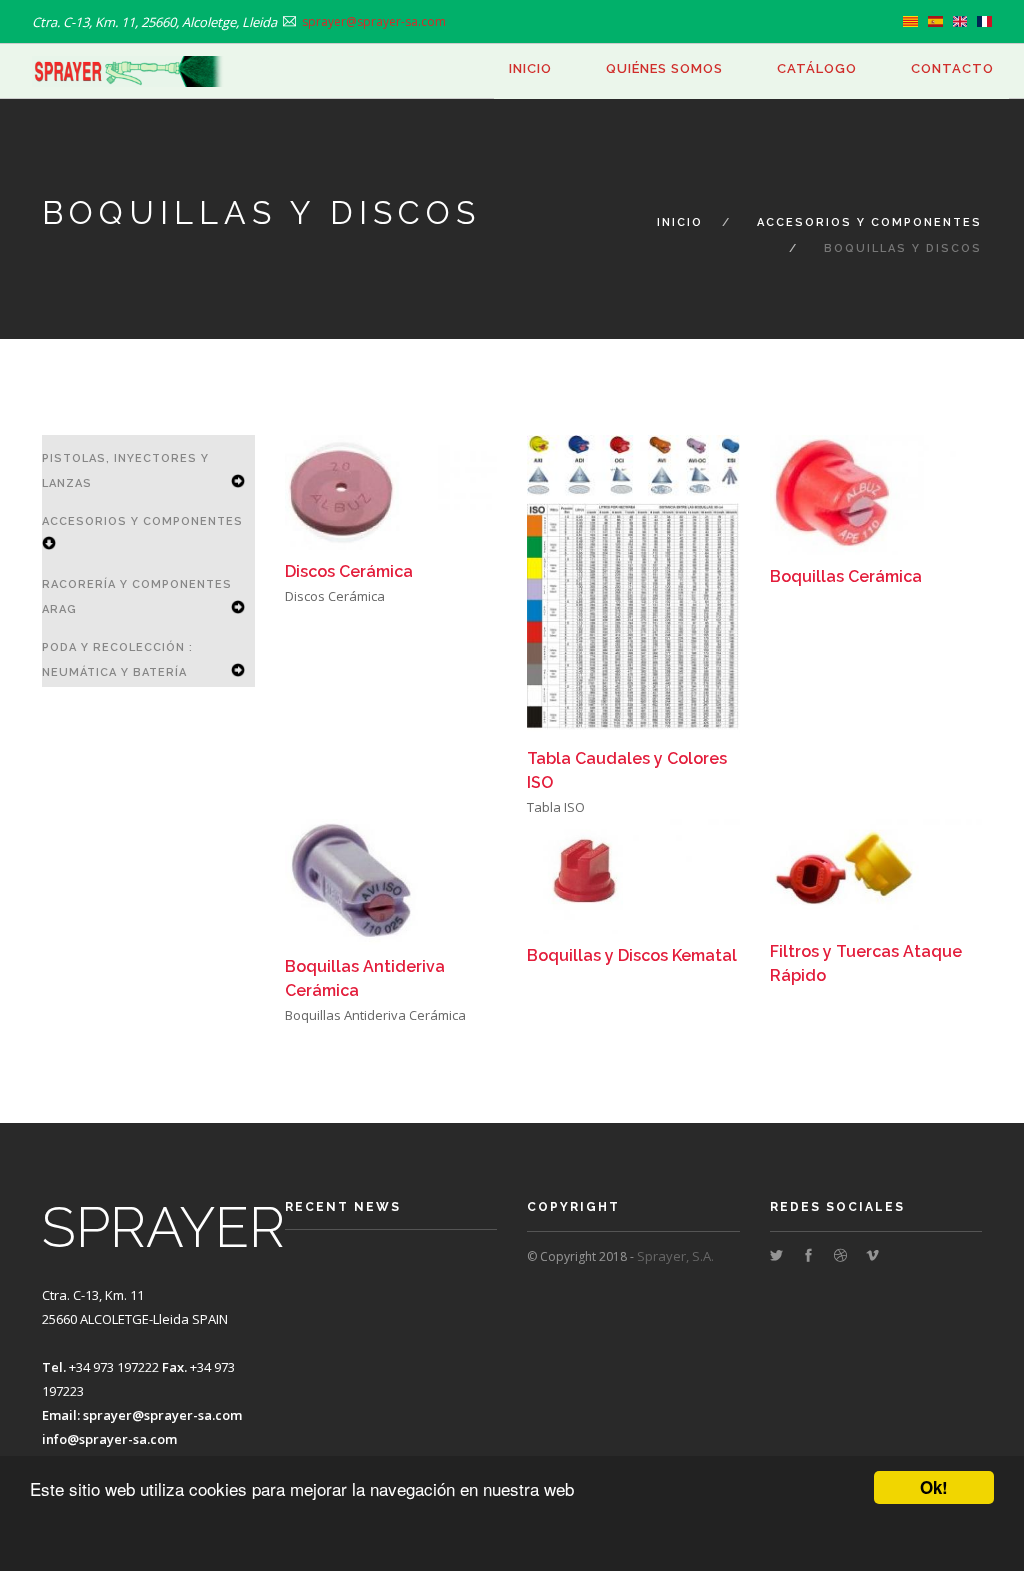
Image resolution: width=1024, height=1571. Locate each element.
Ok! (934, 1487)
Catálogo (817, 68)
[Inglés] (960, 21)
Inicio (530, 68)
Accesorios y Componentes (869, 222)
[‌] (776, 1256)
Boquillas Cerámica (846, 576)
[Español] (935, 21)
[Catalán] (910, 21)
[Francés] (984, 21)
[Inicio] (128, 71)
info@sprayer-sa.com (109, 1439)
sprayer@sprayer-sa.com (162, 1415)
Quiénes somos (664, 68)
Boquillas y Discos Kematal (632, 955)
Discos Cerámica (349, 571)
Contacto (952, 68)
